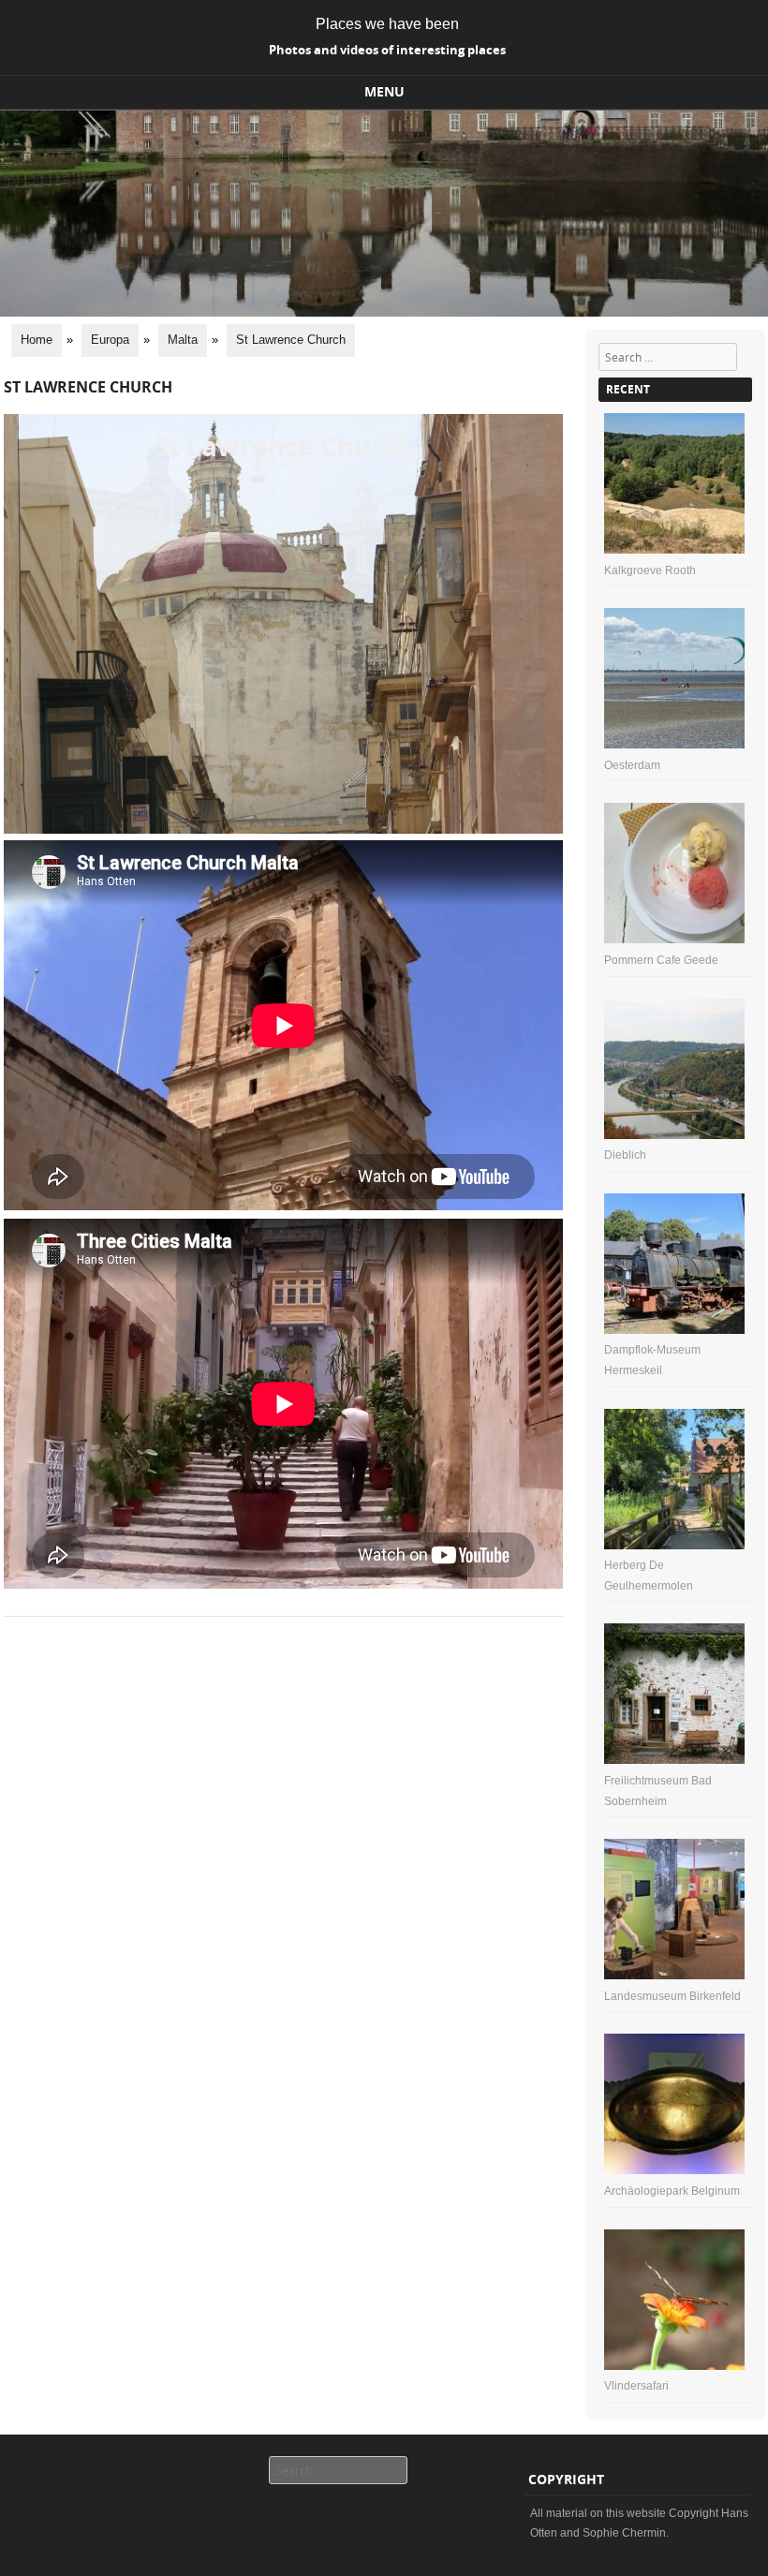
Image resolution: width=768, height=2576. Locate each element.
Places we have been (387, 24)
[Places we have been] (384, 312)
